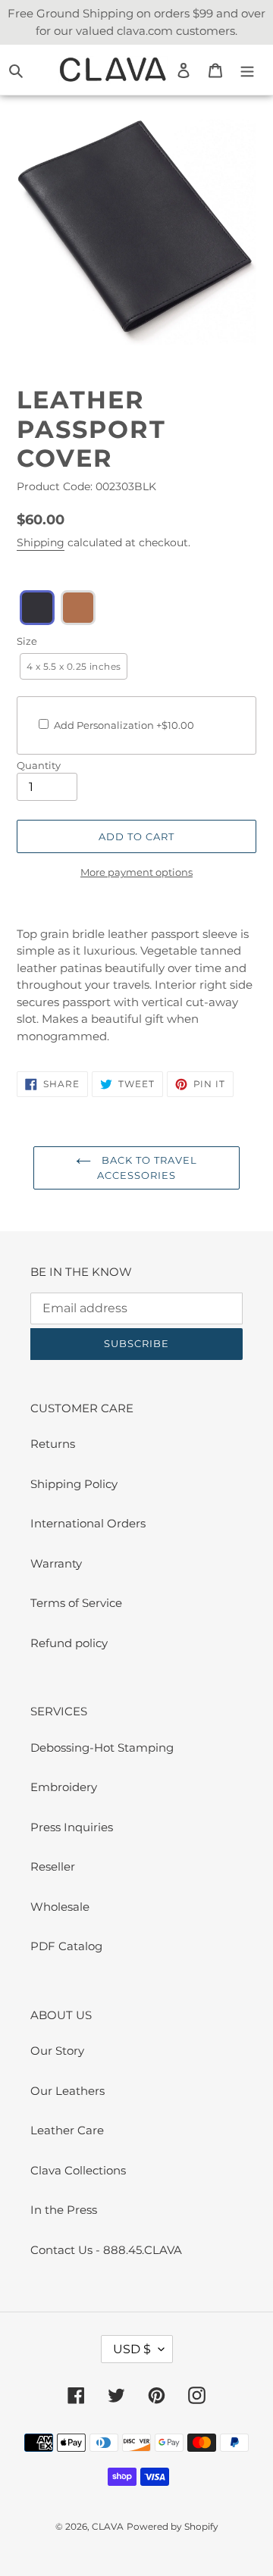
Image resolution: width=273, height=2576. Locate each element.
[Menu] (247, 70)
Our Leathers (67, 2091)
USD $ (132, 2349)
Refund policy (69, 1643)
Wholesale (60, 1907)
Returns (53, 1444)
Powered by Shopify (173, 2526)
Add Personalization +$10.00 (124, 725)
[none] (37, 608)
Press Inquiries (72, 1827)
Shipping (41, 542)
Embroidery (64, 1787)
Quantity (39, 765)
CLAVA (108, 2526)
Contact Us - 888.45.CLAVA (106, 2250)
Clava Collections (78, 2170)
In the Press (64, 2210)
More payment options (136, 872)
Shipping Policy (74, 1484)
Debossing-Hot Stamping (102, 1748)
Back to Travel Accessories (147, 1168)
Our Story (57, 2051)
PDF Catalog (66, 1946)
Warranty (56, 1563)
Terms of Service (76, 1603)
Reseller (53, 1866)
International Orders (88, 1523)
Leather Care (67, 2130)
